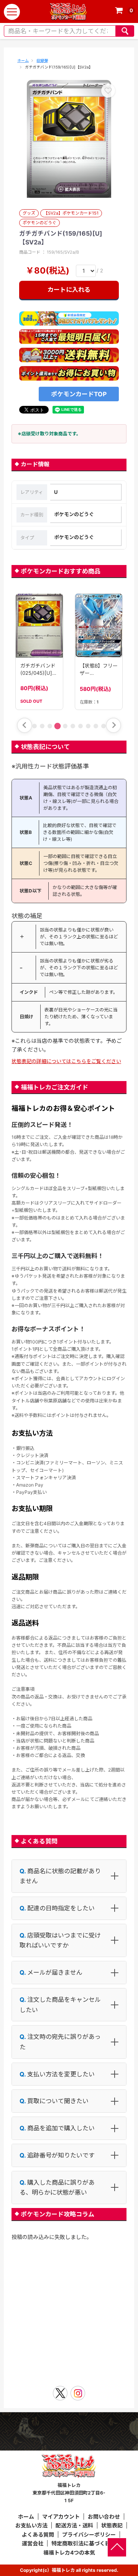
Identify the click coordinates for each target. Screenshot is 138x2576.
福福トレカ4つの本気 (69, 2552)
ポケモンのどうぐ (39, 223)
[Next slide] (113, 725)
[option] (69, 139)
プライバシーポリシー (89, 2534)
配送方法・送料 (74, 2525)
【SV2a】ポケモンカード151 (71, 213)
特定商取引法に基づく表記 (84, 2543)
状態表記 (112, 2525)
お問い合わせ (104, 2517)
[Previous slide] (25, 725)
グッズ (29, 213)
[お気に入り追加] (108, 91)
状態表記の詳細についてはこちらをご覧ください (66, 1061)
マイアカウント (61, 2517)
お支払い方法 (31, 2525)
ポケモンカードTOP (79, 394)
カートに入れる (69, 290)
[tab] (34, 726)
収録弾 (42, 60)
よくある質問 (38, 2534)
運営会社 (33, 2543)
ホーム (23, 60)
